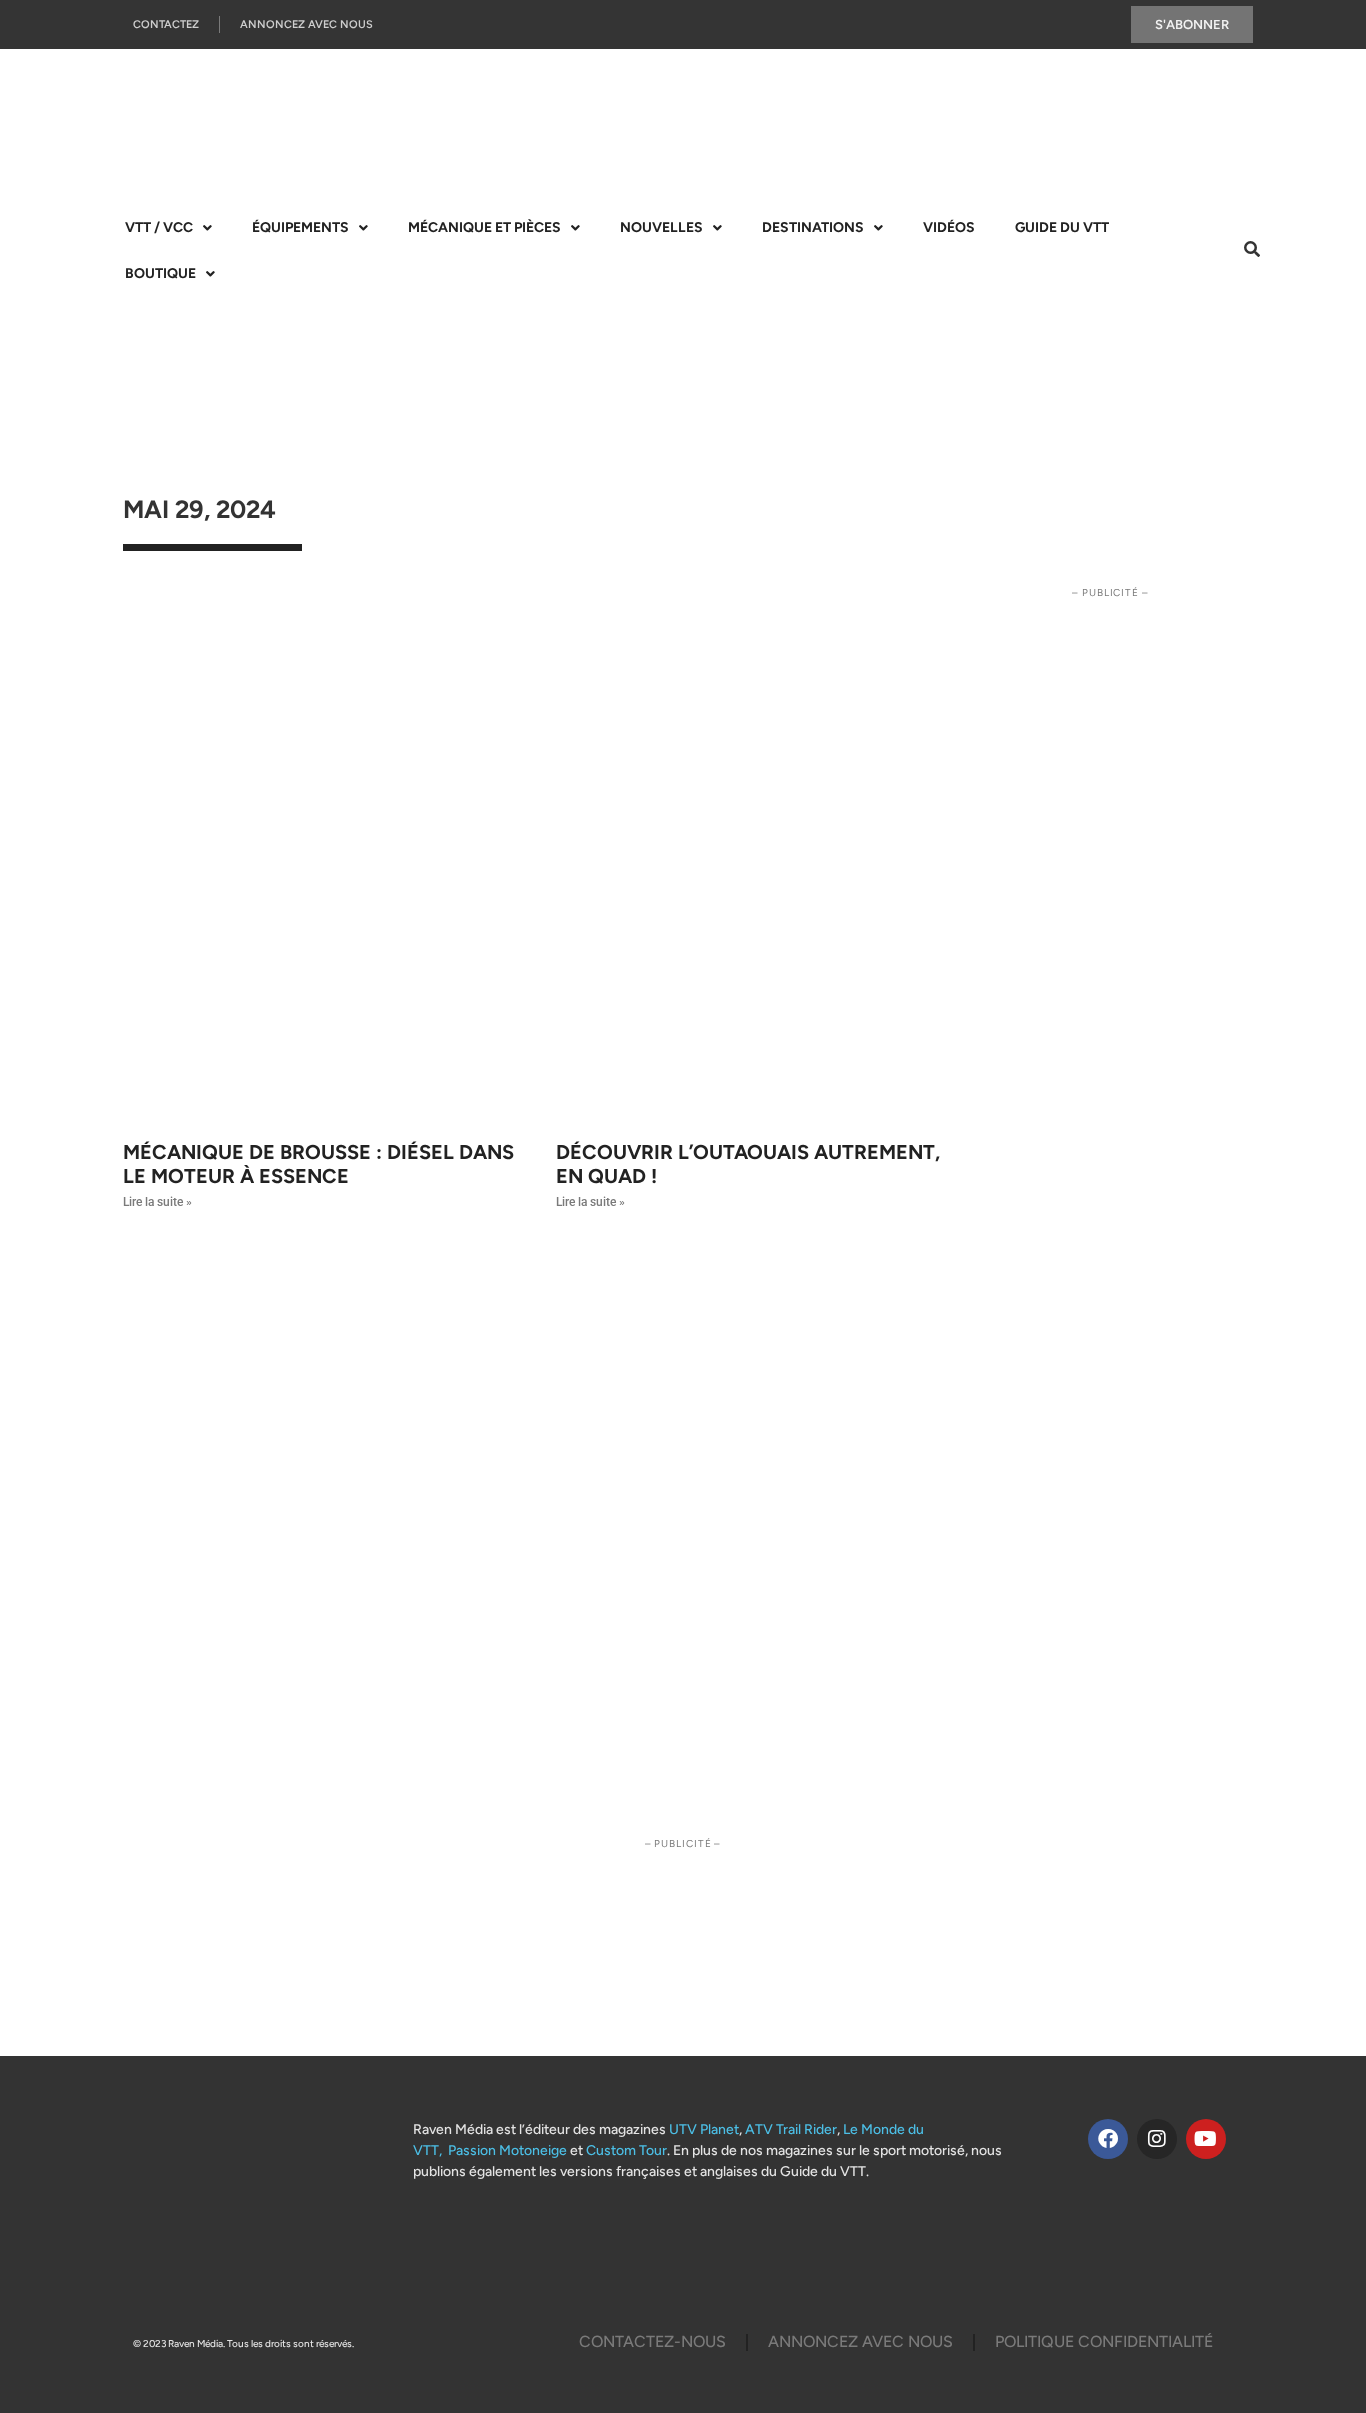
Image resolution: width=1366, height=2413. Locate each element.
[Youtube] (1206, 2139)
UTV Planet (704, 2129)
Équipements (300, 227)
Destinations (813, 227)
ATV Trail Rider (791, 2129)
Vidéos (949, 227)
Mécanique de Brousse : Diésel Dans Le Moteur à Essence (318, 1164)
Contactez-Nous (652, 2341)
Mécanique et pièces (484, 227)
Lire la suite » (157, 1202)
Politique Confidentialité (1104, 2341)
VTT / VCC (159, 227)
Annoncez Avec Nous (306, 24)
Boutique (160, 273)
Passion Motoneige (507, 2150)
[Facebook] (1108, 2139)
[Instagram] (1157, 2139)
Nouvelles (661, 227)
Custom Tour (626, 2150)
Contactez (166, 24)
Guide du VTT (1062, 227)
